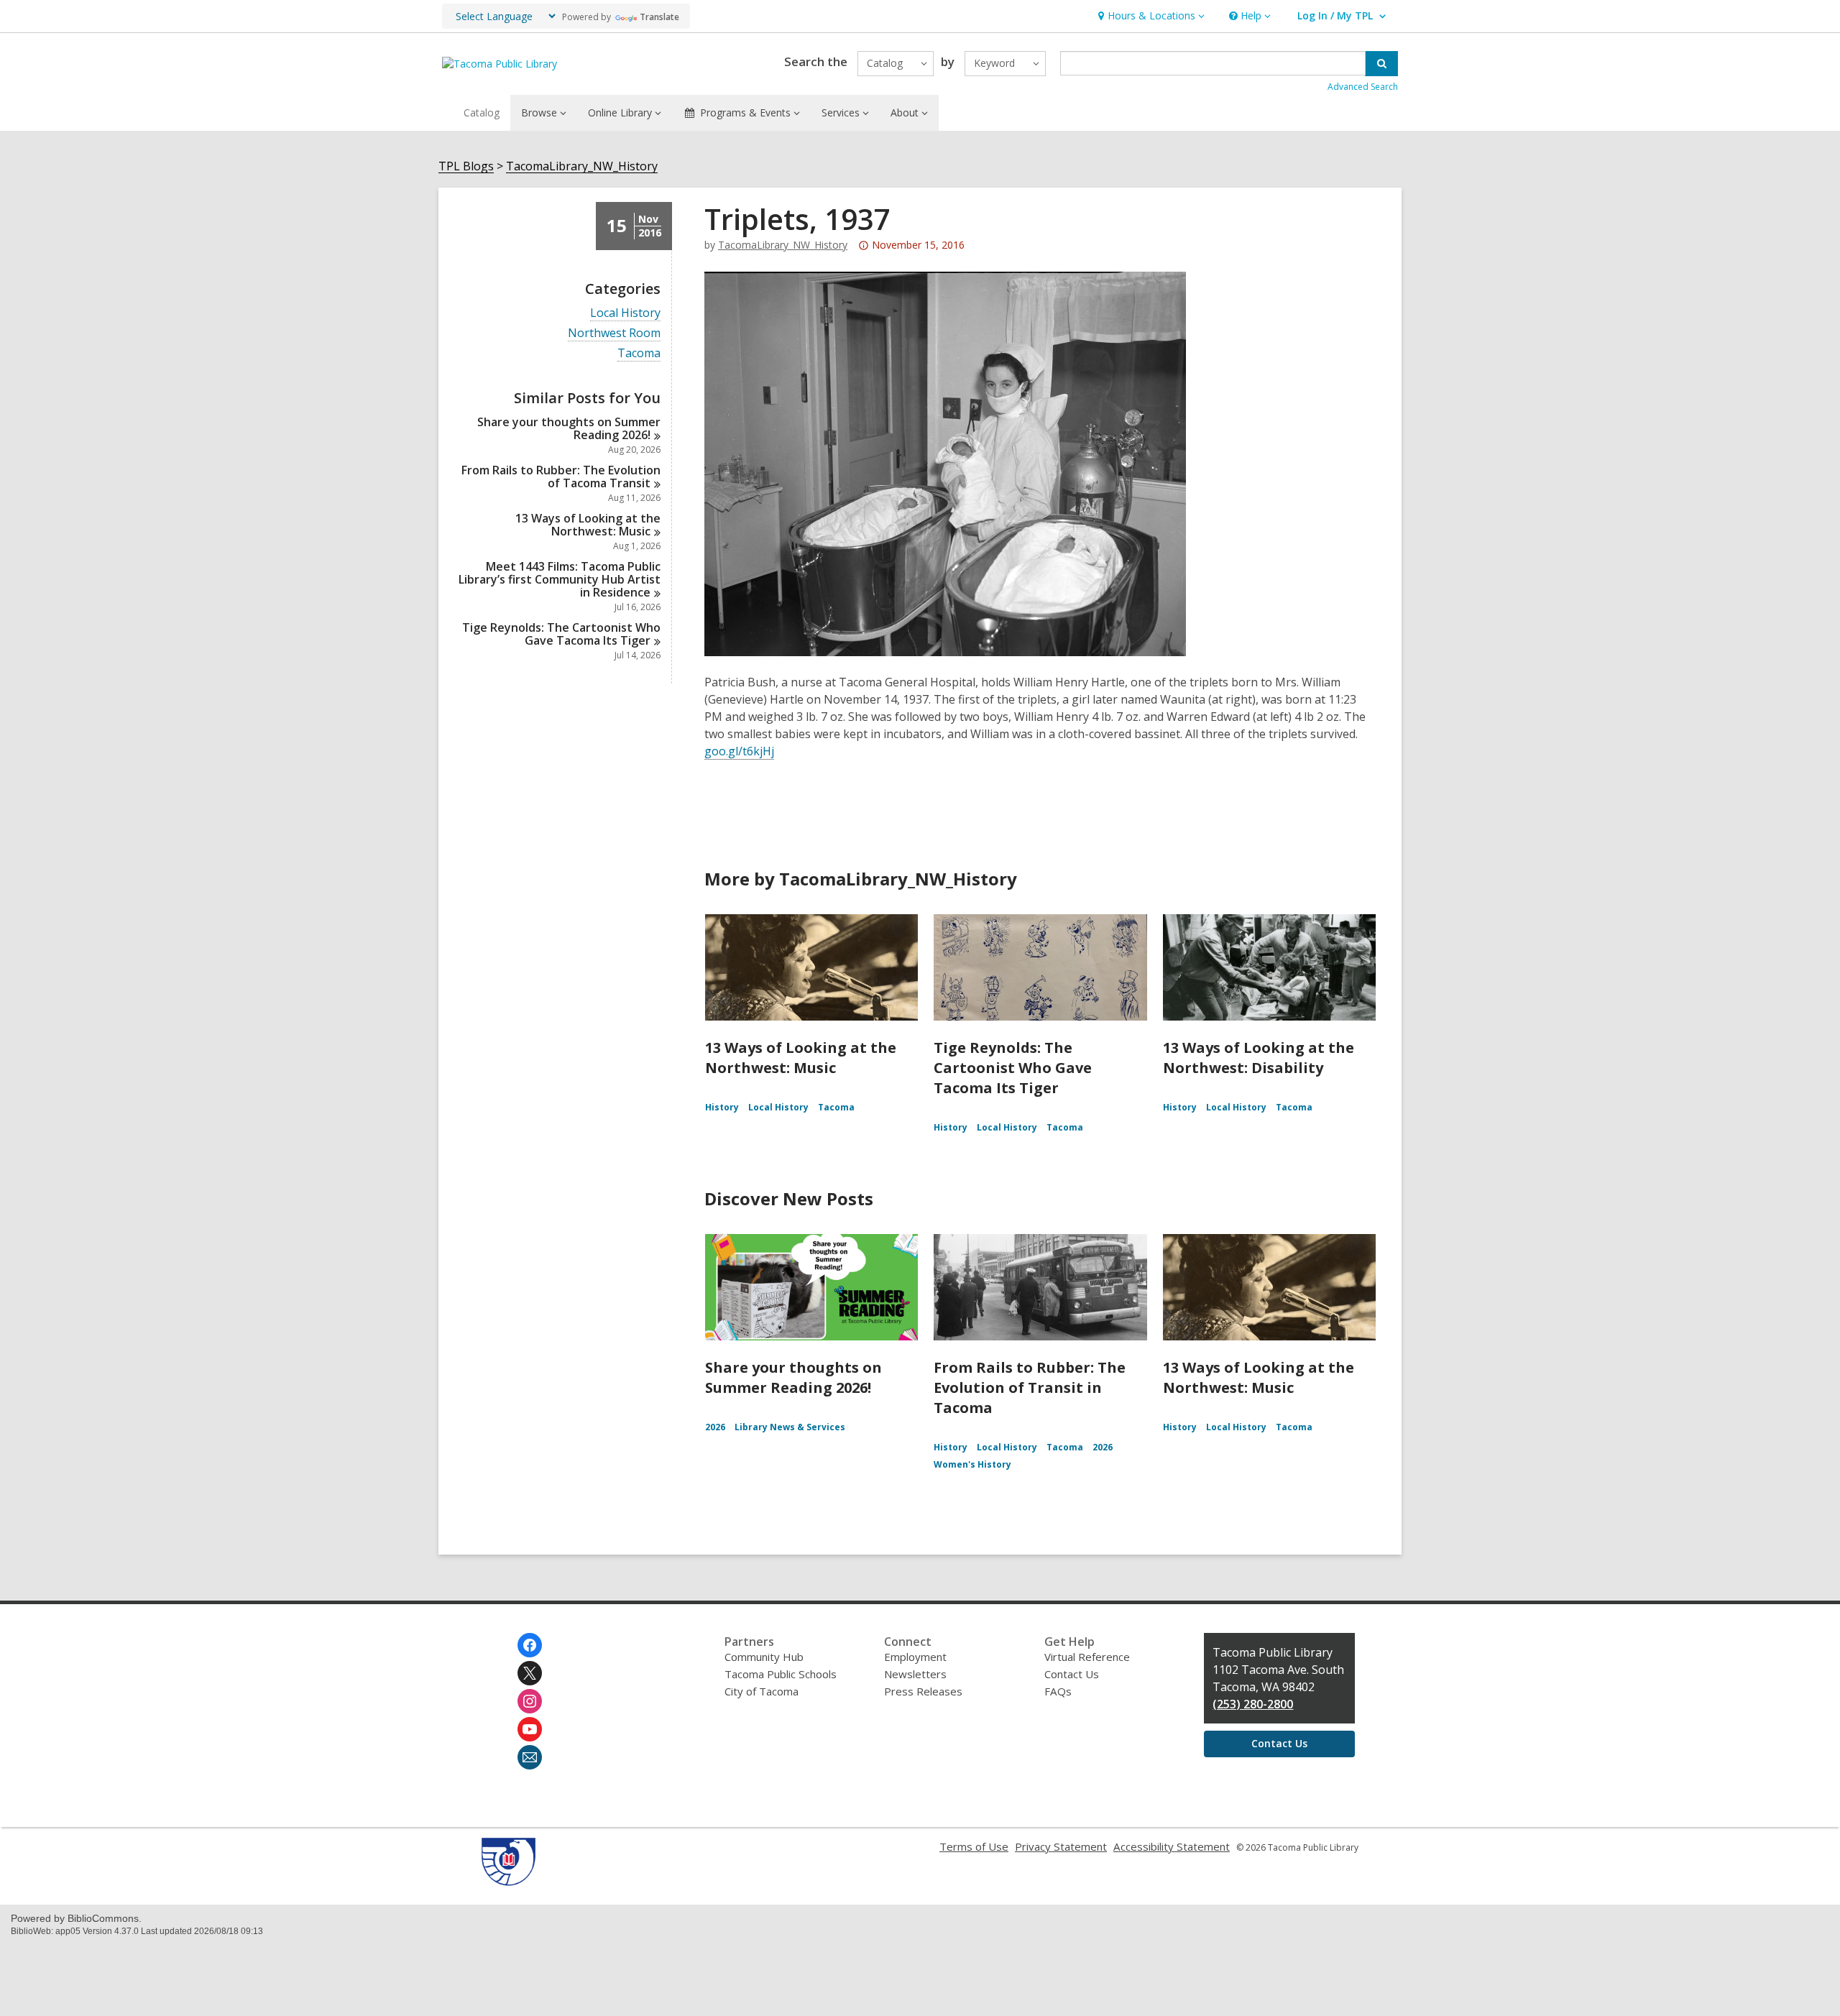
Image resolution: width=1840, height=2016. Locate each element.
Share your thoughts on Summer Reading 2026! (793, 1377)
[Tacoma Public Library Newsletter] (530, 1757)
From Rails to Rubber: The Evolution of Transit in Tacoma (1030, 1387)
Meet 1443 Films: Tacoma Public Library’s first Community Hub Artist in (560, 579)
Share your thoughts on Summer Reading (569, 428)
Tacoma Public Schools (781, 1674)
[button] (1150, 16)
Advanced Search (1363, 87)
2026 (715, 1427)
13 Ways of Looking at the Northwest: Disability (1259, 1058)
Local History (625, 313)
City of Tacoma (762, 1691)
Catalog (482, 112)
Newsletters (915, 1674)
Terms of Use (974, 1846)
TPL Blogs (466, 166)
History (722, 1107)
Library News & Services (790, 1427)
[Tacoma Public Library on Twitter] (530, 1673)
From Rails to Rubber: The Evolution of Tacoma (561, 477)
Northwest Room (614, 333)
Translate (659, 17)
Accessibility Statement (1172, 1846)
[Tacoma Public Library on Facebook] (530, 1645)
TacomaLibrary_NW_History (582, 166)
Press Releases (923, 1691)
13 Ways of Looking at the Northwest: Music (801, 1058)
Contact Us (1072, 1674)
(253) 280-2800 (1253, 1704)
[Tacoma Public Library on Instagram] (530, 1701)
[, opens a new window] (509, 1882)
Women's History (972, 1464)
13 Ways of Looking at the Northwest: (588, 525)
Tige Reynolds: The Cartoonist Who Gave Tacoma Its (561, 634)
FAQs (1058, 1691)
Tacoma (639, 353)
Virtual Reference (1087, 1657)
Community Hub (764, 1657)
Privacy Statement (1061, 1846)
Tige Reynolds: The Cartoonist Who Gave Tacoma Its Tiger (1013, 1068)
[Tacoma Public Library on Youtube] (530, 1729)
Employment (915, 1657)
